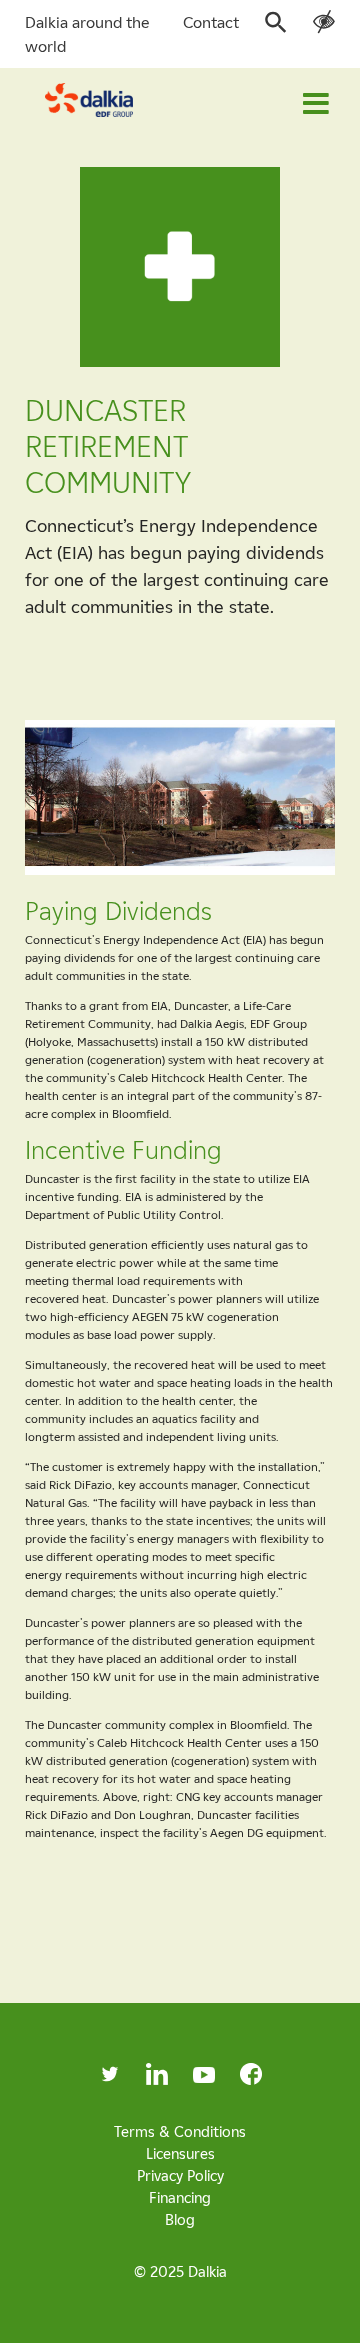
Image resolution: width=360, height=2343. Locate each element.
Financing (180, 2197)
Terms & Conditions (180, 2131)
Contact (211, 22)
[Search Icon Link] (276, 28)
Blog (180, 2219)
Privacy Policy (180, 2175)
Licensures (180, 2153)
